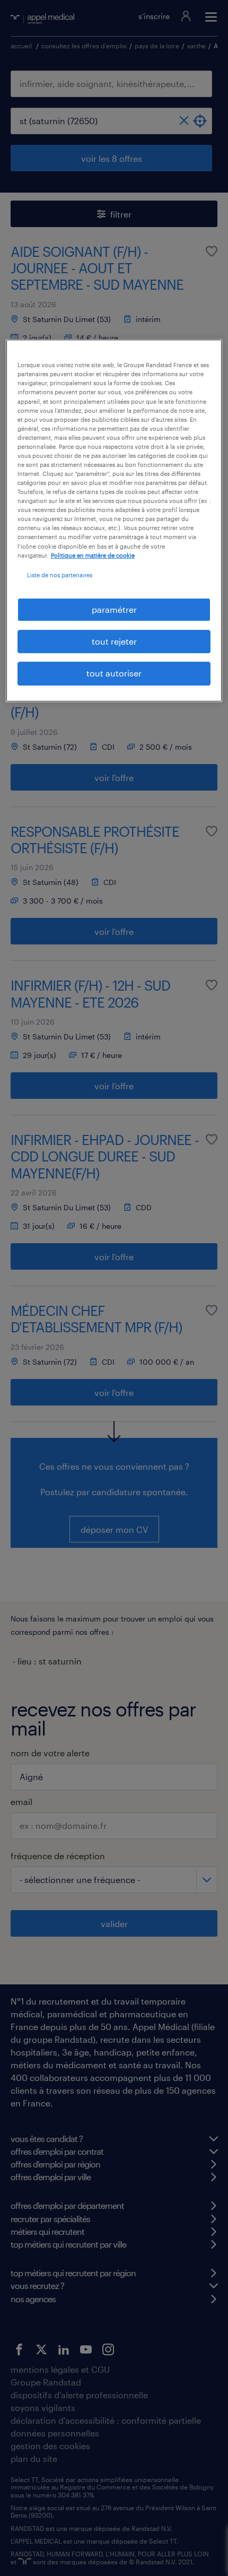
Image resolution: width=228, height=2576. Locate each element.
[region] (114, 521)
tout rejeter (114, 641)
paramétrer (114, 609)
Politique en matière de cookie (93, 555)
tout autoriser (114, 674)
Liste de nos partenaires (60, 575)
